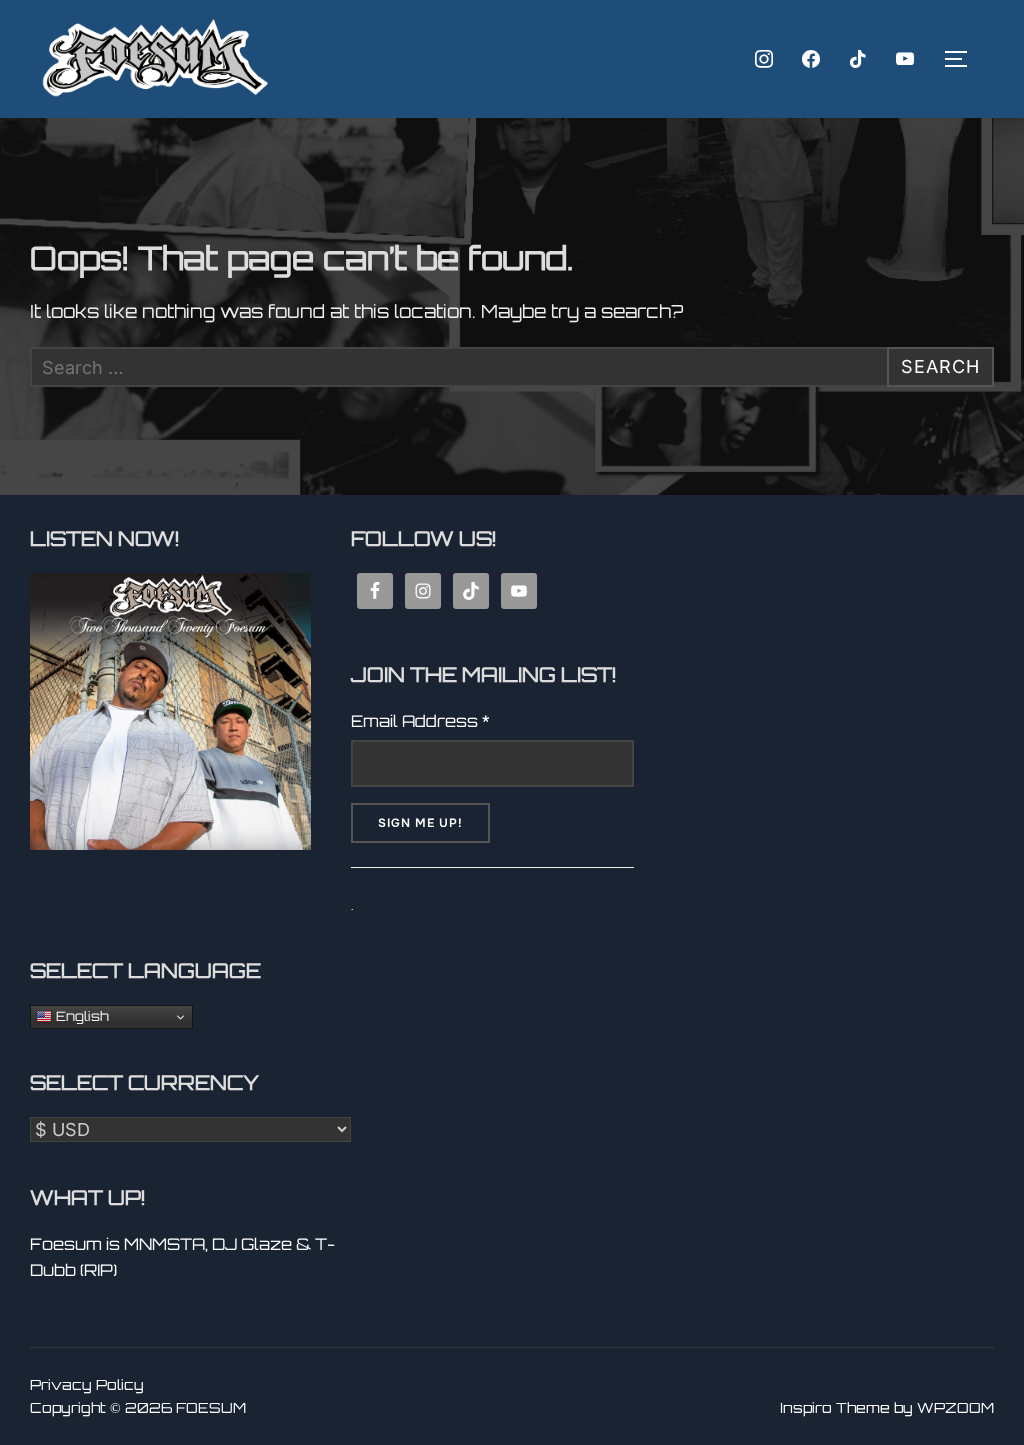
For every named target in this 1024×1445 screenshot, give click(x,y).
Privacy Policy (87, 1384)
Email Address (420, 721)
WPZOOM (955, 1407)
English (80, 1016)
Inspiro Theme (835, 1407)
